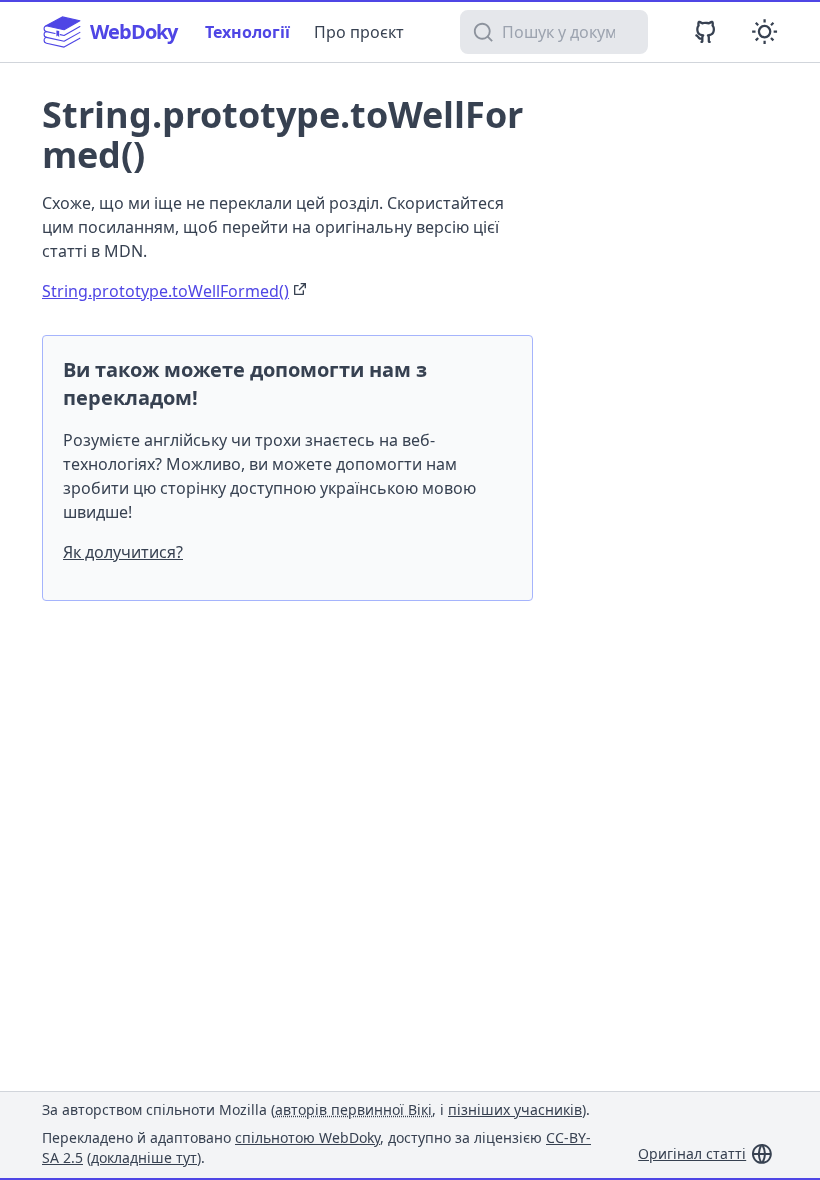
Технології (247, 32)
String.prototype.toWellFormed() (165, 291)
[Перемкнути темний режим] (764, 31)
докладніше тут (144, 1157)
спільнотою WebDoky (307, 1137)
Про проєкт (359, 32)
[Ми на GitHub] (705, 31)
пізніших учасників (515, 1109)
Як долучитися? (123, 552)
